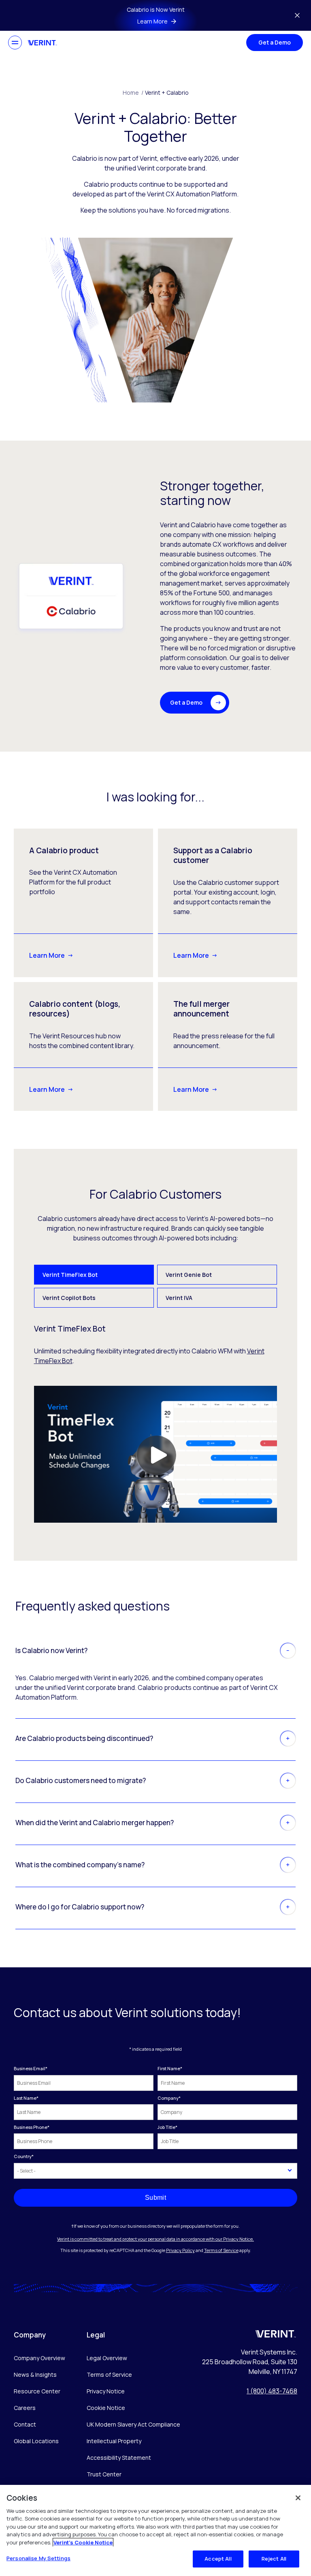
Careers (25, 2408)
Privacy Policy (180, 2250)
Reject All (274, 2559)
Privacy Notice (106, 2391)
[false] (298, 2498)
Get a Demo (275, 42)
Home (133, 93)
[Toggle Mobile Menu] (15, 43)
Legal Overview (107, 2358)
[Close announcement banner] (297, 15)
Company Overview (39, 2358)
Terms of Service (221, 2250)
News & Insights (35, 2375)
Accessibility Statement (119, 2458)
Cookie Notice (106, 2408)
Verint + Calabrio (167, 93)
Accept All (218, 2559)
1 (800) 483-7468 (272, 2391)
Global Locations (36, 2441)
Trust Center (104, 2474)
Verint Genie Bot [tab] (189, 1275)
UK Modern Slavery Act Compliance (133, 2424)
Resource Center (37, 2391)
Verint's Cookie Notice (83, 2542)
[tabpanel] (156, 1423)
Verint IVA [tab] (179, 1298)
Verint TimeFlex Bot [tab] (70, 1275)
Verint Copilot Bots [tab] (69, 1298)
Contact (25, 2424)
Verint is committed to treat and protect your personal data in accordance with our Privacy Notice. (155, 2239)
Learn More (47, 955)
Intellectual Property (114, 2441)
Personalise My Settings (38, 2558)
